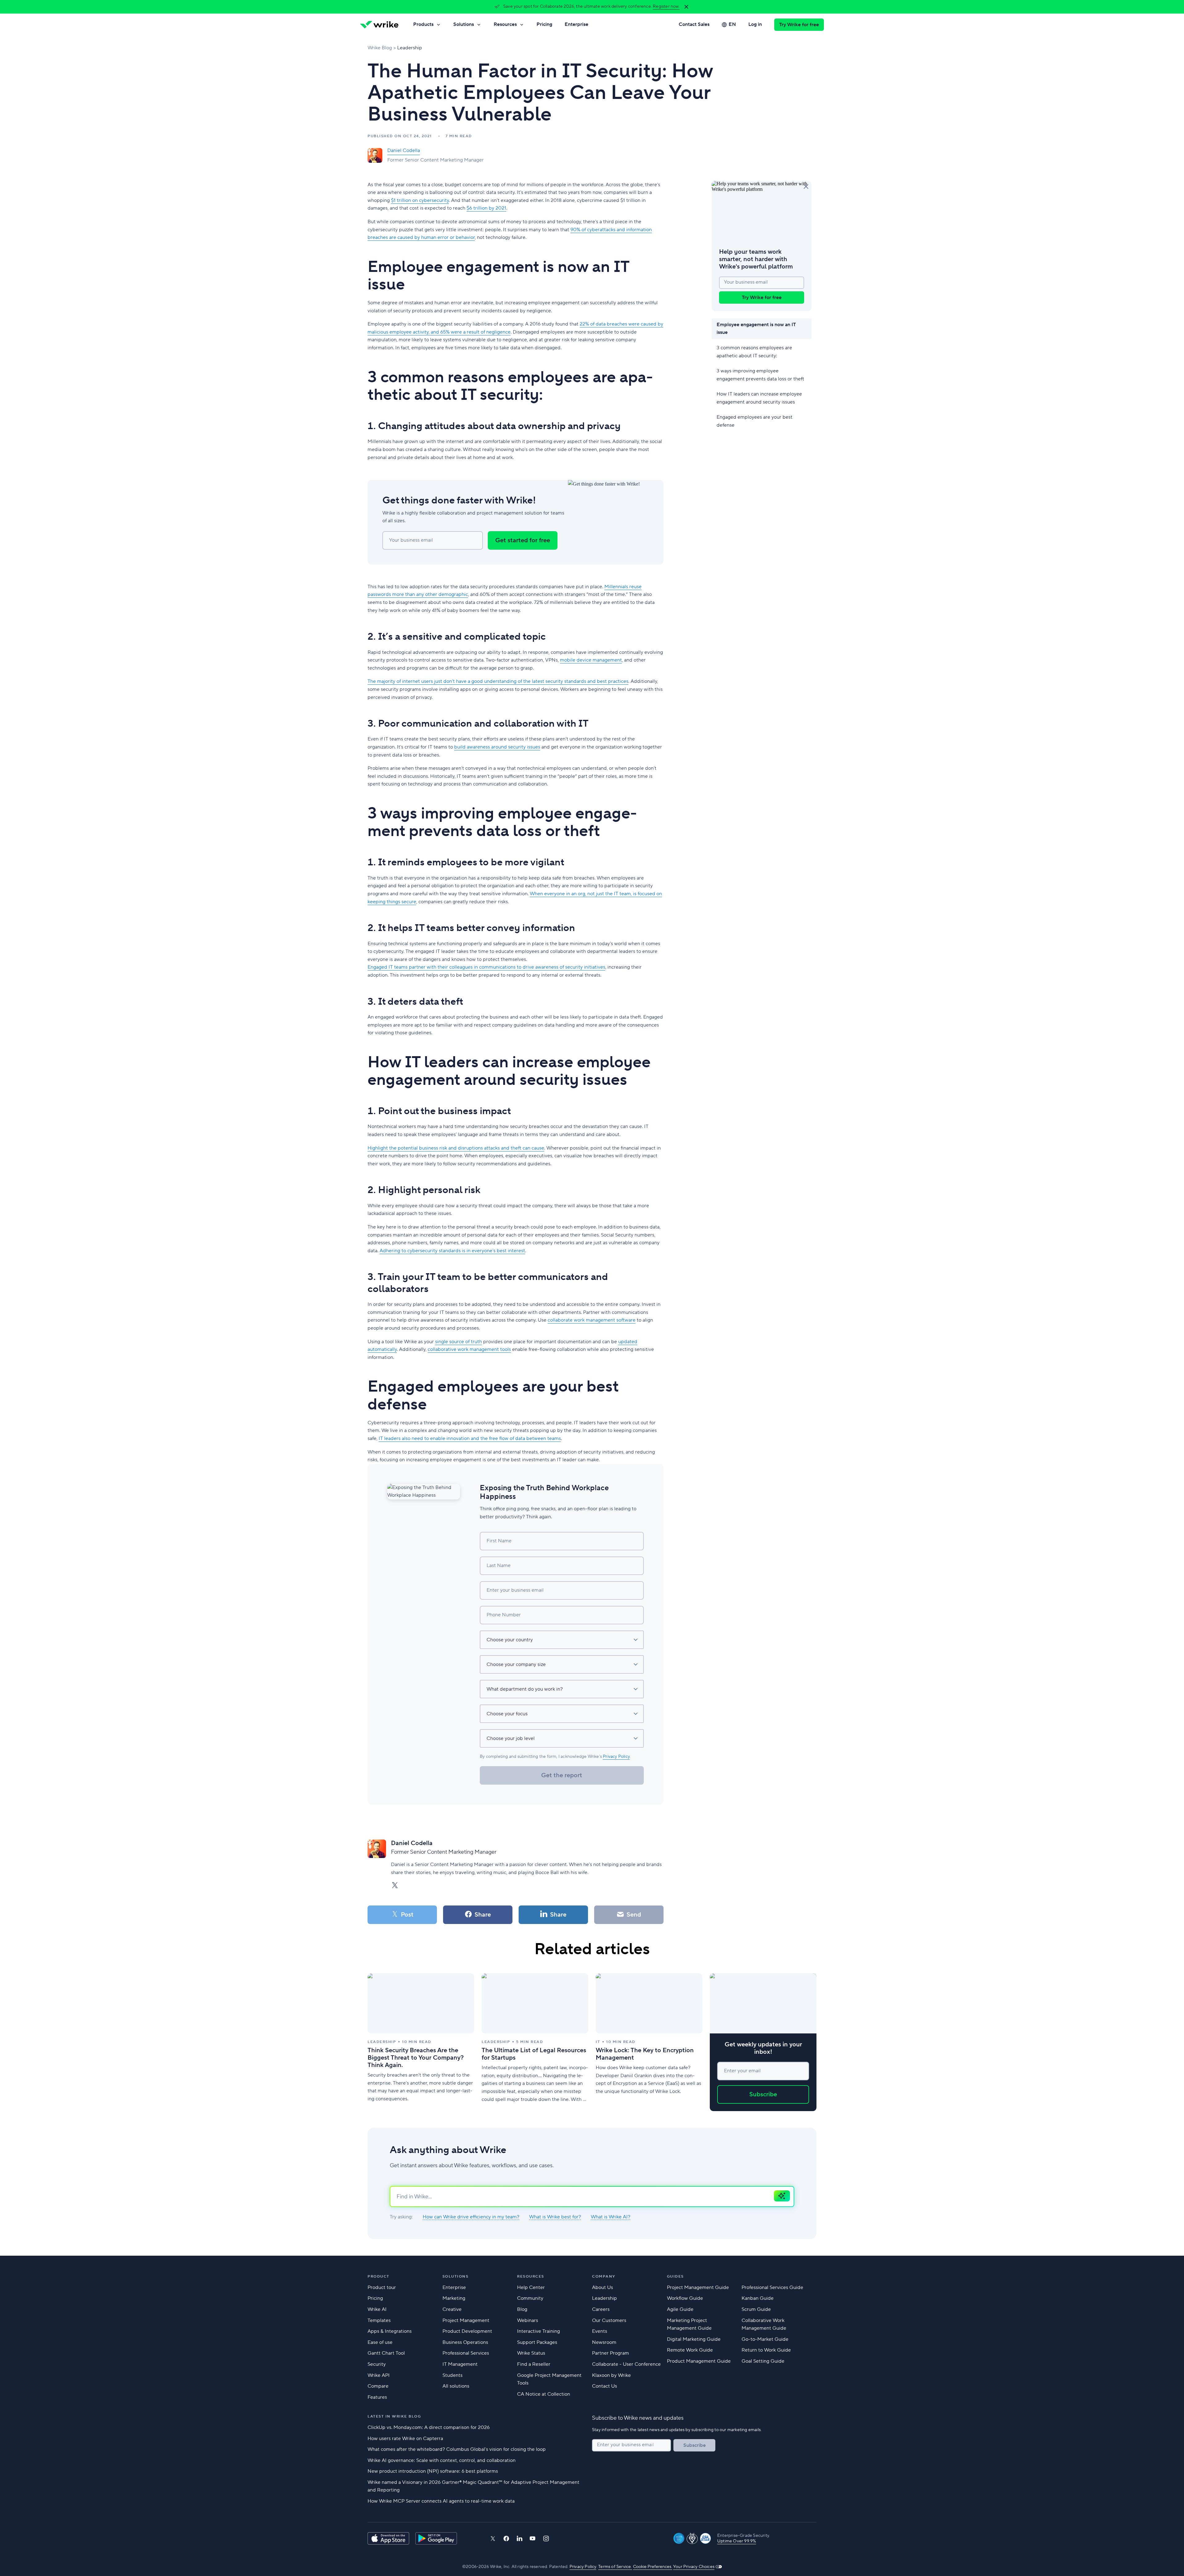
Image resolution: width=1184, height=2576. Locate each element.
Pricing (544, 24)
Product (378, 2277)
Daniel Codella (404, 150)
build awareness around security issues (497, 747)
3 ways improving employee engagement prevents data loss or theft (760, 375)
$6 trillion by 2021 (486, 208)
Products (423, 24)
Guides (675, 2277)
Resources (505, 24)
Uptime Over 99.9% (737, 2541)
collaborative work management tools (469, 1349)
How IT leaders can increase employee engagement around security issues (759, 398)
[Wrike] (379, 25)
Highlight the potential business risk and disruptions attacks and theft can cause (456, 1148)
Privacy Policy (616, 1757)
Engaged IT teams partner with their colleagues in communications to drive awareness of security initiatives (486, 967)
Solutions (464, 24)
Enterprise (576, 24)
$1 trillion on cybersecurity (420, 200)
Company (604, 2277)
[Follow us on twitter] (493, 2539)
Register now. (666, 6)
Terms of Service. (615, 2567)
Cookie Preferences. (653, 2567)
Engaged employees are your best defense (754, 421)
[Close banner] (686, 7)
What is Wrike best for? (555, 2217)
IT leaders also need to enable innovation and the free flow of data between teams (470, 1438)
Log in (755, 24)
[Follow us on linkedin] (520, 2538)
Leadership (410, 48)
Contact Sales (694, 24)
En (732, 24)
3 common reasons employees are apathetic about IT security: (754, 352)
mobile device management (591, 660)
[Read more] (421, 2042)
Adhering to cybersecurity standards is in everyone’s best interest (452, 1251)
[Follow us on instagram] (546, 2539)
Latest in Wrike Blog (394, 2416)
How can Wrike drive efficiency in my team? (471, 2217)
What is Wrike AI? (610, 2217)
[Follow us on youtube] (533, 2538)
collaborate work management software (592, 1320)
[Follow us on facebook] (506, 2539)
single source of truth (458, 1342)
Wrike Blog (380, 48)
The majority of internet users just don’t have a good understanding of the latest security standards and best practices (498, 681)
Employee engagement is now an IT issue (756, 329)
